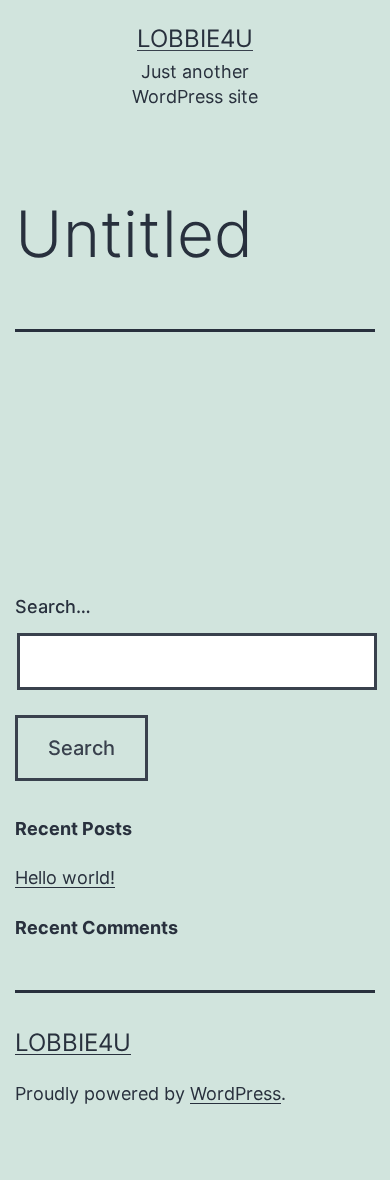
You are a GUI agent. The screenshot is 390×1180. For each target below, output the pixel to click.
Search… (53, 606)
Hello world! (65, 877)
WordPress (235, 1093)
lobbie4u (195, 38)
